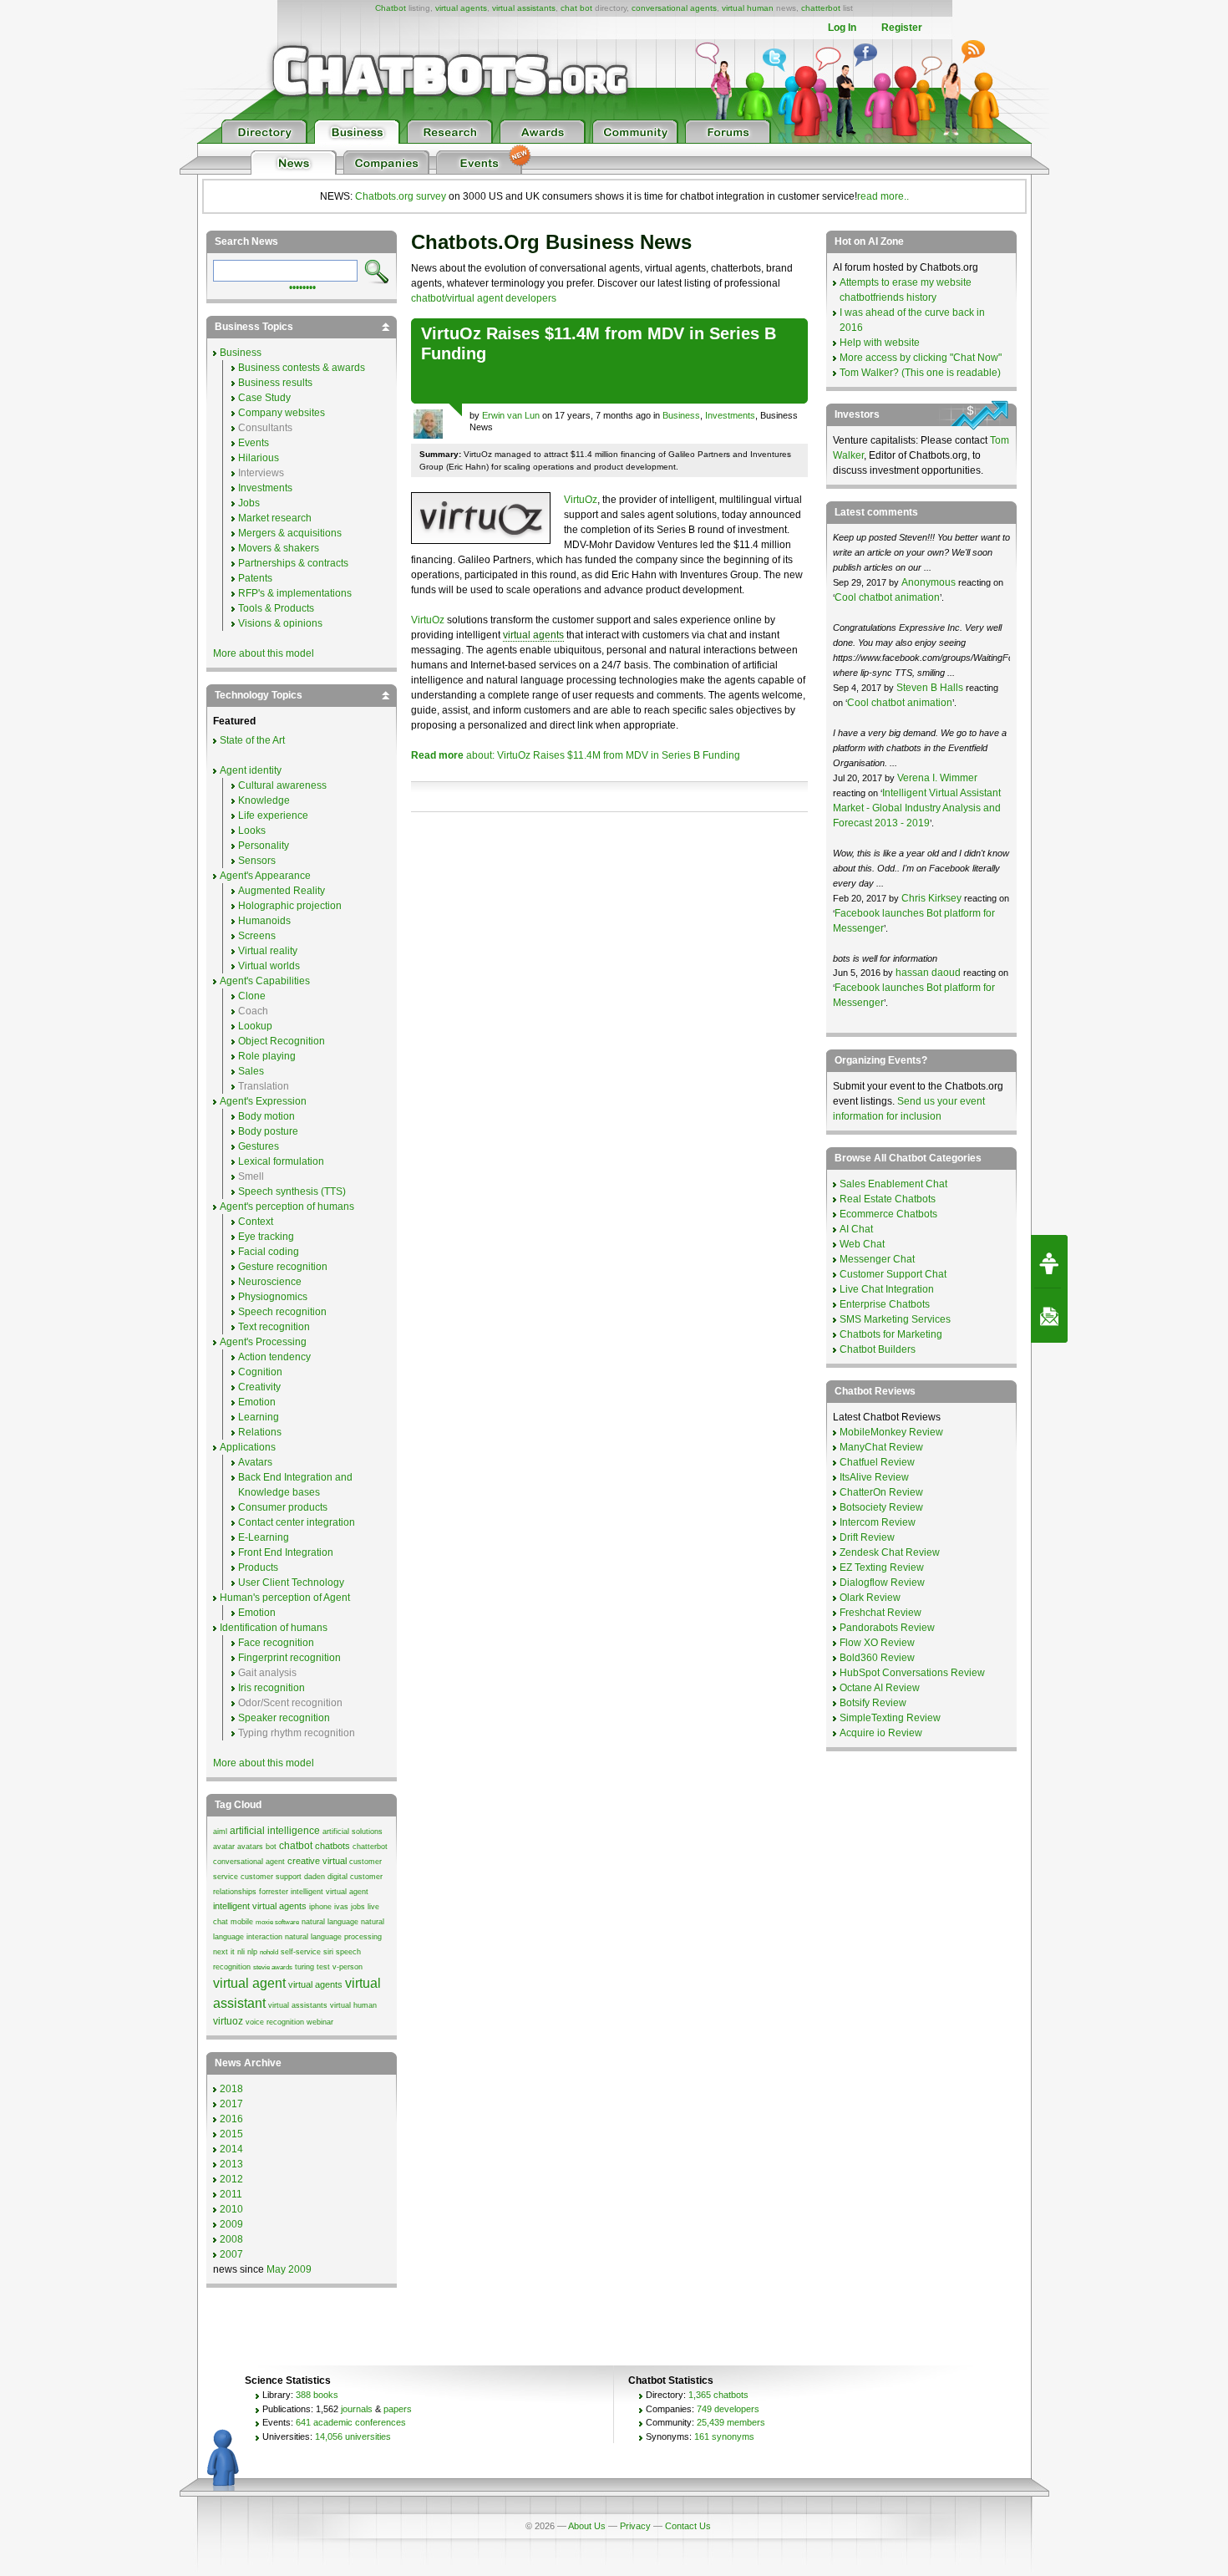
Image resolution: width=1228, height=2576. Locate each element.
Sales (251, 1071)
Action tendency (274, 1357)
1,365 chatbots (718, 2395)
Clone (252, 996)
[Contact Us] (1049, 1316)
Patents (255, 578)
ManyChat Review (881, 1447)
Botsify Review (873, 1703)
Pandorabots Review (887, 1628)
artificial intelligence (275, 1831)
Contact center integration (297, 1522)
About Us (587, 2526)
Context (256, 1222)
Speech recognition (282, 1312)
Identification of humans (274, 1628)
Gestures (259, 1146)
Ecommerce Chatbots (888, 1214)
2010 (231, 2209)
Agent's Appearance (265, 876)
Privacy (635, 2526)
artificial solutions (353, 1832)
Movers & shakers (279, 548)
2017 (231, 2104)
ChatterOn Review (881, 1492)
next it (224, 1952)
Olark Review (870, 1598)
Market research (275, 518)
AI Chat (856, 1229)
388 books (317, 2395)
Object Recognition (282, 1041)
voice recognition (275, 2022)
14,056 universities (353, 2436)
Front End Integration (286, 1552)
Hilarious (259, 458)
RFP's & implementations (295, 593)
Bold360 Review (877, 1658)
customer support (271, 1877)
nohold (269, 1952)
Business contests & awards (302, 368)
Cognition (260, 1372)
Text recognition (274, 1327)
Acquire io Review (881, 1733)
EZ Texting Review (882, 1567)
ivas (341, 1907)
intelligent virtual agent (330, 1892)
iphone (320, 1907)
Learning (259, 1417)
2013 (231, 2164)
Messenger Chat (877, 1259)
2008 (231, 2239)
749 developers (728, 2409)
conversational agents (674, 8)
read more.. (883, 196)
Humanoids (264, 921)
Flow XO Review (877, 1643)
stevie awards (273, 1967)
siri (328, 1952)
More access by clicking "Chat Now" (921, 358)
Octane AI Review (880, 1688)
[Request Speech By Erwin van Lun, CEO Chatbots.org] (1049, 1262)
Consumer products (283, 1507)
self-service (301, 1952)
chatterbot (821, 8)
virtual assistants (524, 8)
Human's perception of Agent (285, 1598)
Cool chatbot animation (887, 597)
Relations (260, 1432)
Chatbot (391, 8)
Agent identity (251, 770)
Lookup (255, 1026)
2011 (231, 2194)
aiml (220, 1832)
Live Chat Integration (887, 1289)
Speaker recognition (284, 1718)
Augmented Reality (282, 891)
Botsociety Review (881, 1507)
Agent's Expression (263, 1101)
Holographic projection (290, 906)
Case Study (264, 398)
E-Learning (264, 1537)
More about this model (264, 653)
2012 (231, 2179)
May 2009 (289, 2269)
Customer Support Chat (893, 1274)
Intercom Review (878, 1522)
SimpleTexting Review (890, 1718)
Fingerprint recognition (289, 1658)
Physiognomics (273, 1297)
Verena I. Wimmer (937, 778)
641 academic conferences (351, 2422)
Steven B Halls (930, 688)
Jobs (249, 503)
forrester (274, 1892)
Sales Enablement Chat (893, 1184)
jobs (358, 1907)
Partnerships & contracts (293, 563)
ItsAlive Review (874, 1477)
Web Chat (862, 1244)
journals (357, 2409)
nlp (252, 1952)
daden (315, 1877)
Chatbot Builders (878, 1349)
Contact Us (688, 2526)
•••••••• (302, 286)
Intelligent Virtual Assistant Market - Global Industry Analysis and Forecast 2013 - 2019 (917, 808)
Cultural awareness (282, 785)
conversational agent (249, 1862)
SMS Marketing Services (895, 1319)
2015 (231, 2134)
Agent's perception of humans (287, 1207)
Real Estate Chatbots (888, 1199)
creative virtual (317, 1861)
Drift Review (867, 1537)
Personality (264, 846)
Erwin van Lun (511, 415)
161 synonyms (724, 2436)
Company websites (282, 413)
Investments (730, 415)
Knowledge (264, 800)
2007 (231, 2254)
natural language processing (333, 1937)
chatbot (296, 1846)
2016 (231, 2119)
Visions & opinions (280, 623)
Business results (275, 383)
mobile (242, 1922)
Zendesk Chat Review (890, 1552)
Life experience (273, 815)
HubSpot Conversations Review (912, 1673)
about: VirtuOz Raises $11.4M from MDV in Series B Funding (576, 755)
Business (681, 415)
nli (241, 1952)
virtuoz (228, 2021)
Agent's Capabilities (265, 981)
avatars (250, 1847)
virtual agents (461, 8)
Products (258, 1567)
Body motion (266, 1116)
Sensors (257, 861)
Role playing (267, 1056)
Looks (252, 831)
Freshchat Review (880, 1613)
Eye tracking (266, 1237)
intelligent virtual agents (260, 1906)
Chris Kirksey (931, 898)
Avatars (255, 1462)
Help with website (880, 343)
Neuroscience (270, 1282)
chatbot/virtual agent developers (484, 298)
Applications (248, 1447)
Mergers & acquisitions (290, 533)
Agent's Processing (263, 1342)
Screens (257, 936)
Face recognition (276, 1643)
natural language (330, 1922)
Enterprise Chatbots (885, 1304)
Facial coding (269, 1252)
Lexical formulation (281, 1161)
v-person (348, 1967)
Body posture (268, 1131)
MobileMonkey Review (891, 1432)
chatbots (332, 1846)
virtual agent (249, 1983)
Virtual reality (268, 951)
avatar (224, 1847)
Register (902, 28)
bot (271, 1847)
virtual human (748, 8)
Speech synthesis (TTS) (292, 1191)
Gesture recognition (283, 1267)
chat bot (576, 8)
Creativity (259, 1387)
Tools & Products (276, 608)
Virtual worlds (269, 966)
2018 (231, 2089)
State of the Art (252, 740)
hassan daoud (928, 973)
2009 (231, 2224)
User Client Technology (291, 1583)
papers (398, 2409)
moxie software (277, 1922)
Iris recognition (271, 1688)
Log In (842, 28)
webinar (320, 2022)
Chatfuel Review (877, 1462)
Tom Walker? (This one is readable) (920, 373)
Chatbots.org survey (401, 196)
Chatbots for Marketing (891, 1334)
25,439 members (731, 2422)
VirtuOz (581, 500)
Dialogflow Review (882, 1583)
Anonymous (929, 582)
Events (254, 443)
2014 (231, 2149)
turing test (312, 1967)
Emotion (257, 1402)
